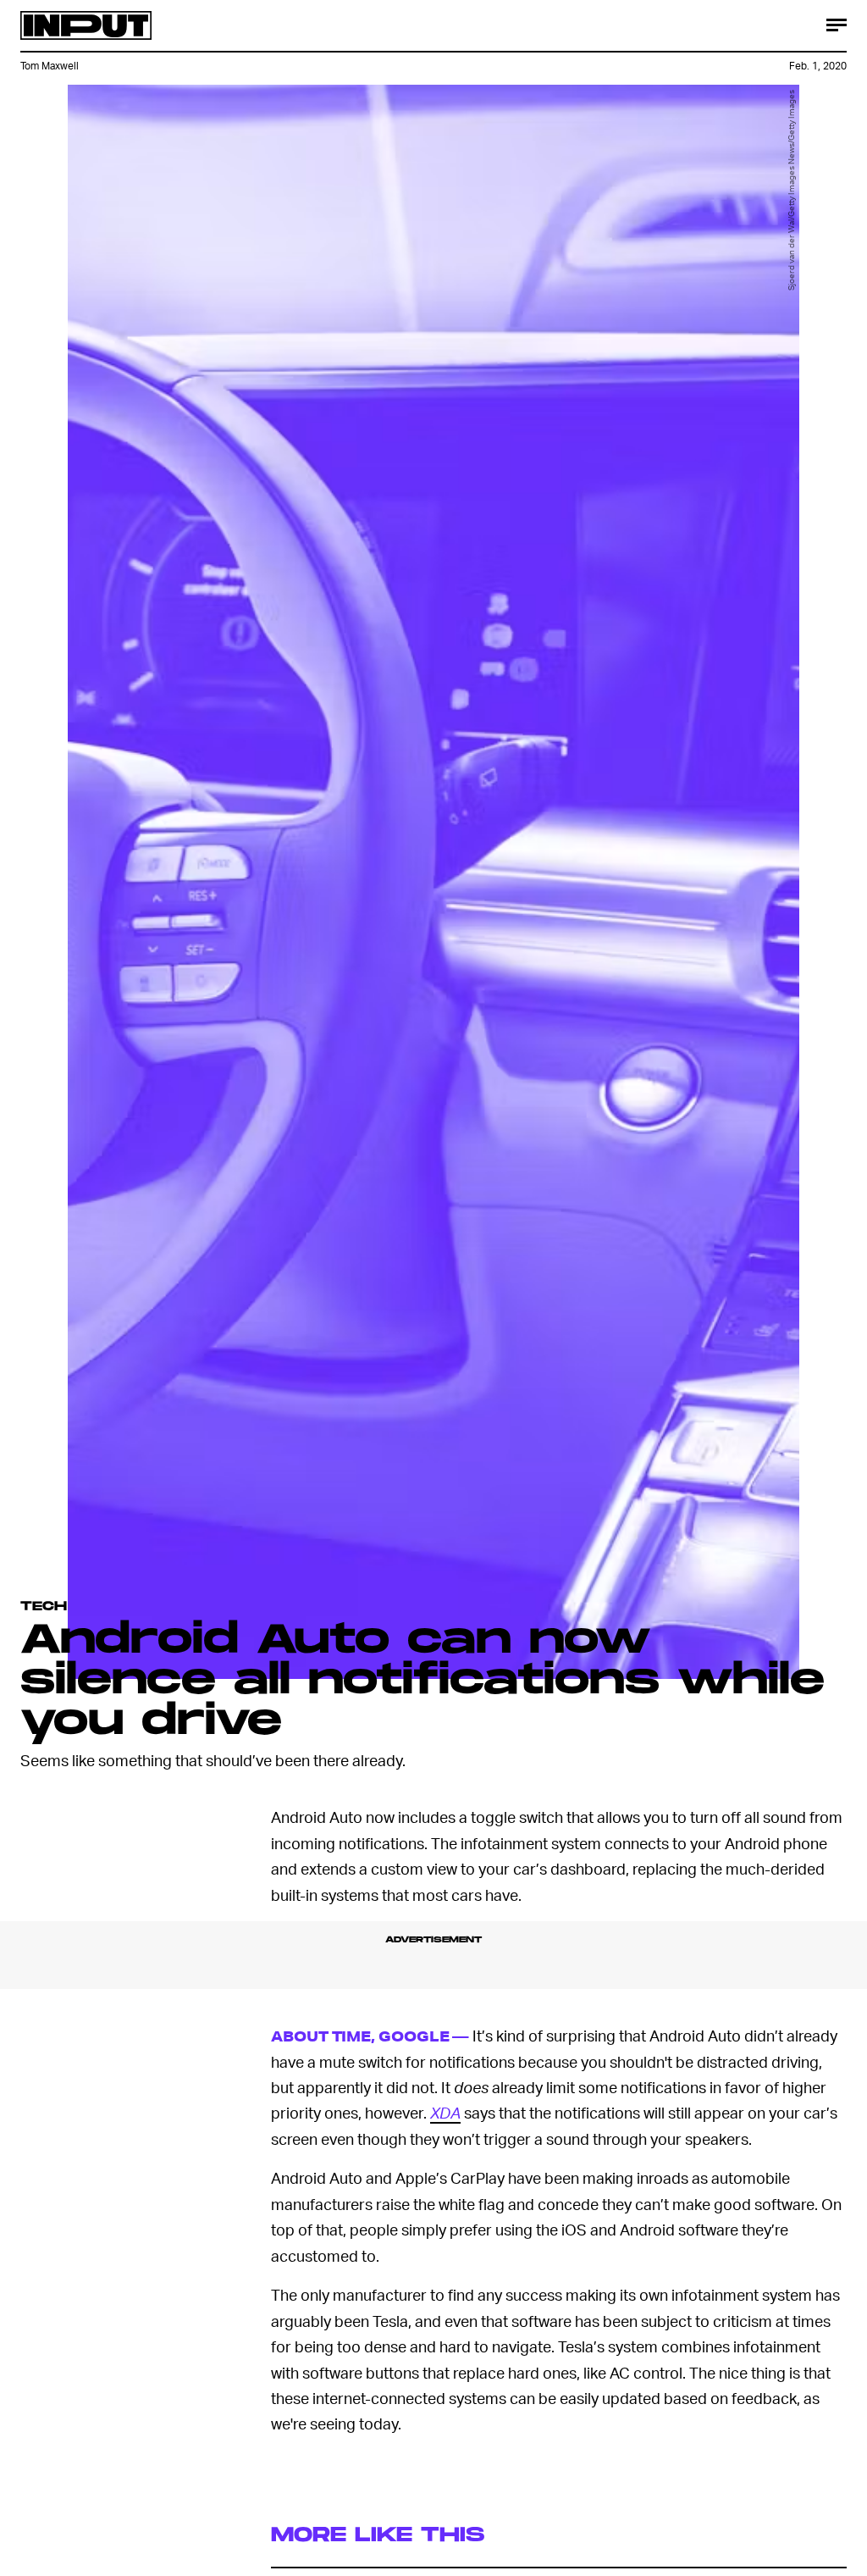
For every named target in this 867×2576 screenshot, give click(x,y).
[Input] (86, 25)
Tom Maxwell (50, 66)
